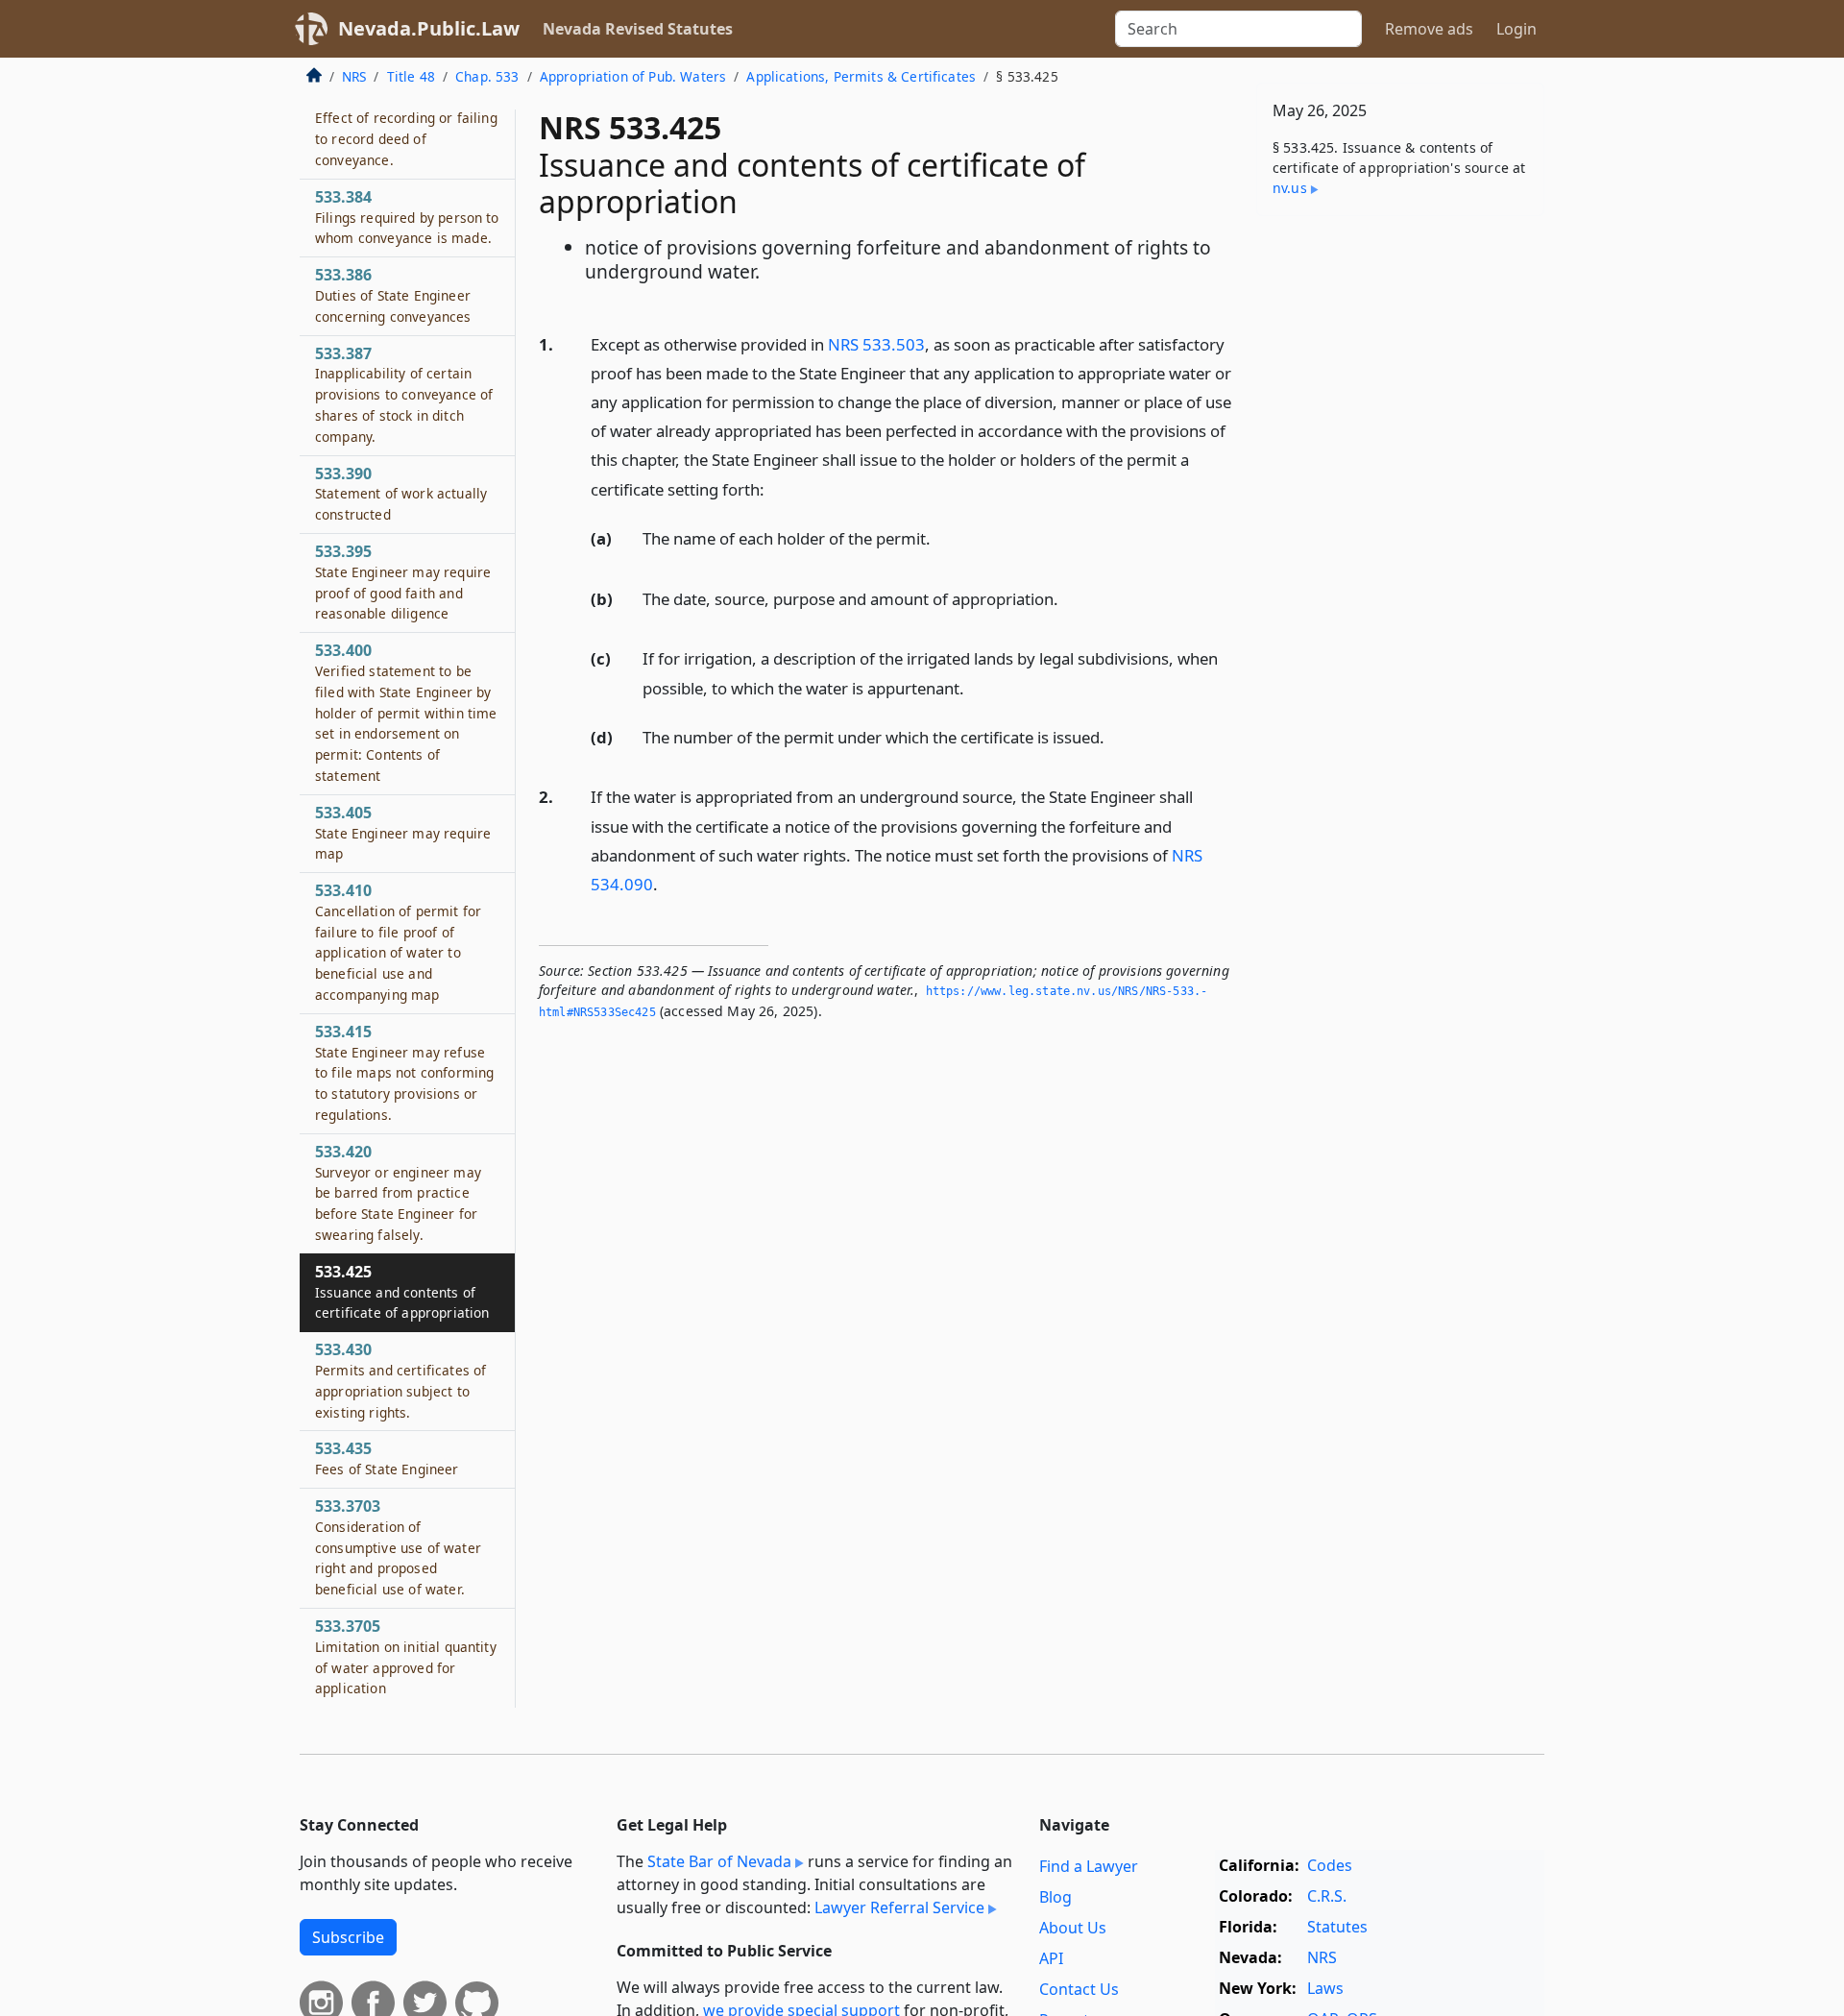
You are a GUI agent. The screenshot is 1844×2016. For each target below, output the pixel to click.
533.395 (403, 582)
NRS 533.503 (876, 344)
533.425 (402, 1292)
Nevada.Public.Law (429, 28)
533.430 (400, 1381)
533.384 (407, 217)
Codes (1330, 1865)
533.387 (404, 394)
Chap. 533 (487, 76)
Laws (1325, 1988)
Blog (1055, 1897)
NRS (354, 76)
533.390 (401, 494)
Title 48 (411, 76)
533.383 (406, 128)
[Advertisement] (1400, 531)
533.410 (398, 942)
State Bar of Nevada (719, 1861)
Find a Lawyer (1089, 1866)
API (1051, 1958)
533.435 (387, 1459)
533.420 (398, 1192)
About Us (1073, 1928)
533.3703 (398, 1547)
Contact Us (1079, 1989)
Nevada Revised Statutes (638, 29)
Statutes (1337, 1927)
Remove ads (1429, 29)
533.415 (404, 1072)
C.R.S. (1327, 1896)
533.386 (393, 295)
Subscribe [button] (348, 1937)
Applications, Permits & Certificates (861, 76)
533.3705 (406, 1656)
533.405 (403, 833)
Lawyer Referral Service (899, 1907)
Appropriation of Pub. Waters (633, 76)
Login (1516, 29)
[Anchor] (775, 488)
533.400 (406, 712)
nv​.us (1290, 188)
